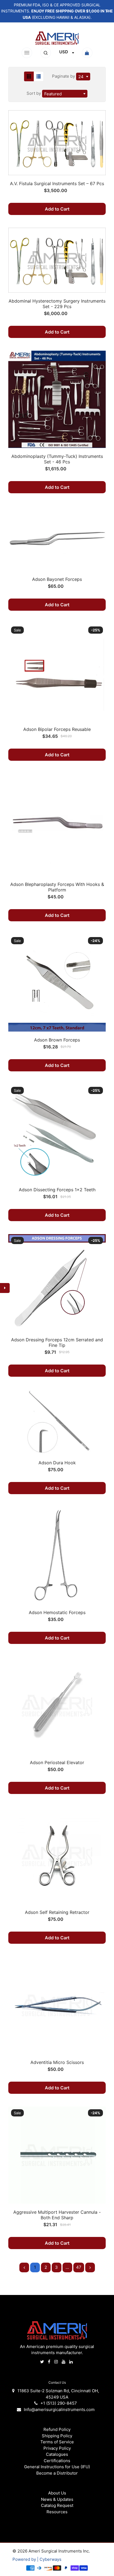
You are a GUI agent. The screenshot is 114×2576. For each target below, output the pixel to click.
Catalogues (57, 2454)
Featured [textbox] (53, 94)
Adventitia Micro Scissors (57, 2062)
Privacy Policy (57, 2448)
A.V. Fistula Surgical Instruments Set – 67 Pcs (57, 183)
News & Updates (57, 2499)
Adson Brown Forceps (57, 1040)
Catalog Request (57, 2505)
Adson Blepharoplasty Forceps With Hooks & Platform (57, 887)
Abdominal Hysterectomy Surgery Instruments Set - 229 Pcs (57, 304)
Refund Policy (57, 2429)
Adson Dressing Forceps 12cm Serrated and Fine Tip (57, 1342)
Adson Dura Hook (57, 1463)
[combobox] (67, 53)
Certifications (57, 2461)
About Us (57, 2493)
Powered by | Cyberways (37, 2559)
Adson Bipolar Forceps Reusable (57, 729)
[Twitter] (43, 2362)
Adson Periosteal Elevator (57, 1762)
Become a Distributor (57, 2473)
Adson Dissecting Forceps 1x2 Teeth (57, 1190)
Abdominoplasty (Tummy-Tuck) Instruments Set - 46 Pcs (57, 459)
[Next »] (90, 2267)
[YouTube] (64, 2362)
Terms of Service (57, 2442)
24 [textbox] (81, 77)
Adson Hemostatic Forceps (57, 1612)
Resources (57, 2512)
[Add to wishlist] (99, 136)
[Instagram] (57, 2362)
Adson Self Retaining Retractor (57, 1912)
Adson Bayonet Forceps (57, 579)
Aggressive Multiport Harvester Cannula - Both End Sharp (57, 2215)
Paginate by (64, 76)
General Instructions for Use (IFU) (57, 2467)
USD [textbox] (64, 52)
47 (79, 2267)
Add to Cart (57, 209)
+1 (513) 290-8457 (59, 2403)
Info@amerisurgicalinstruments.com (59, 2410)
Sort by (34, 93)
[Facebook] (50, 2362)
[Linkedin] (72, 2362)
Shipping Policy (57, 2436)
